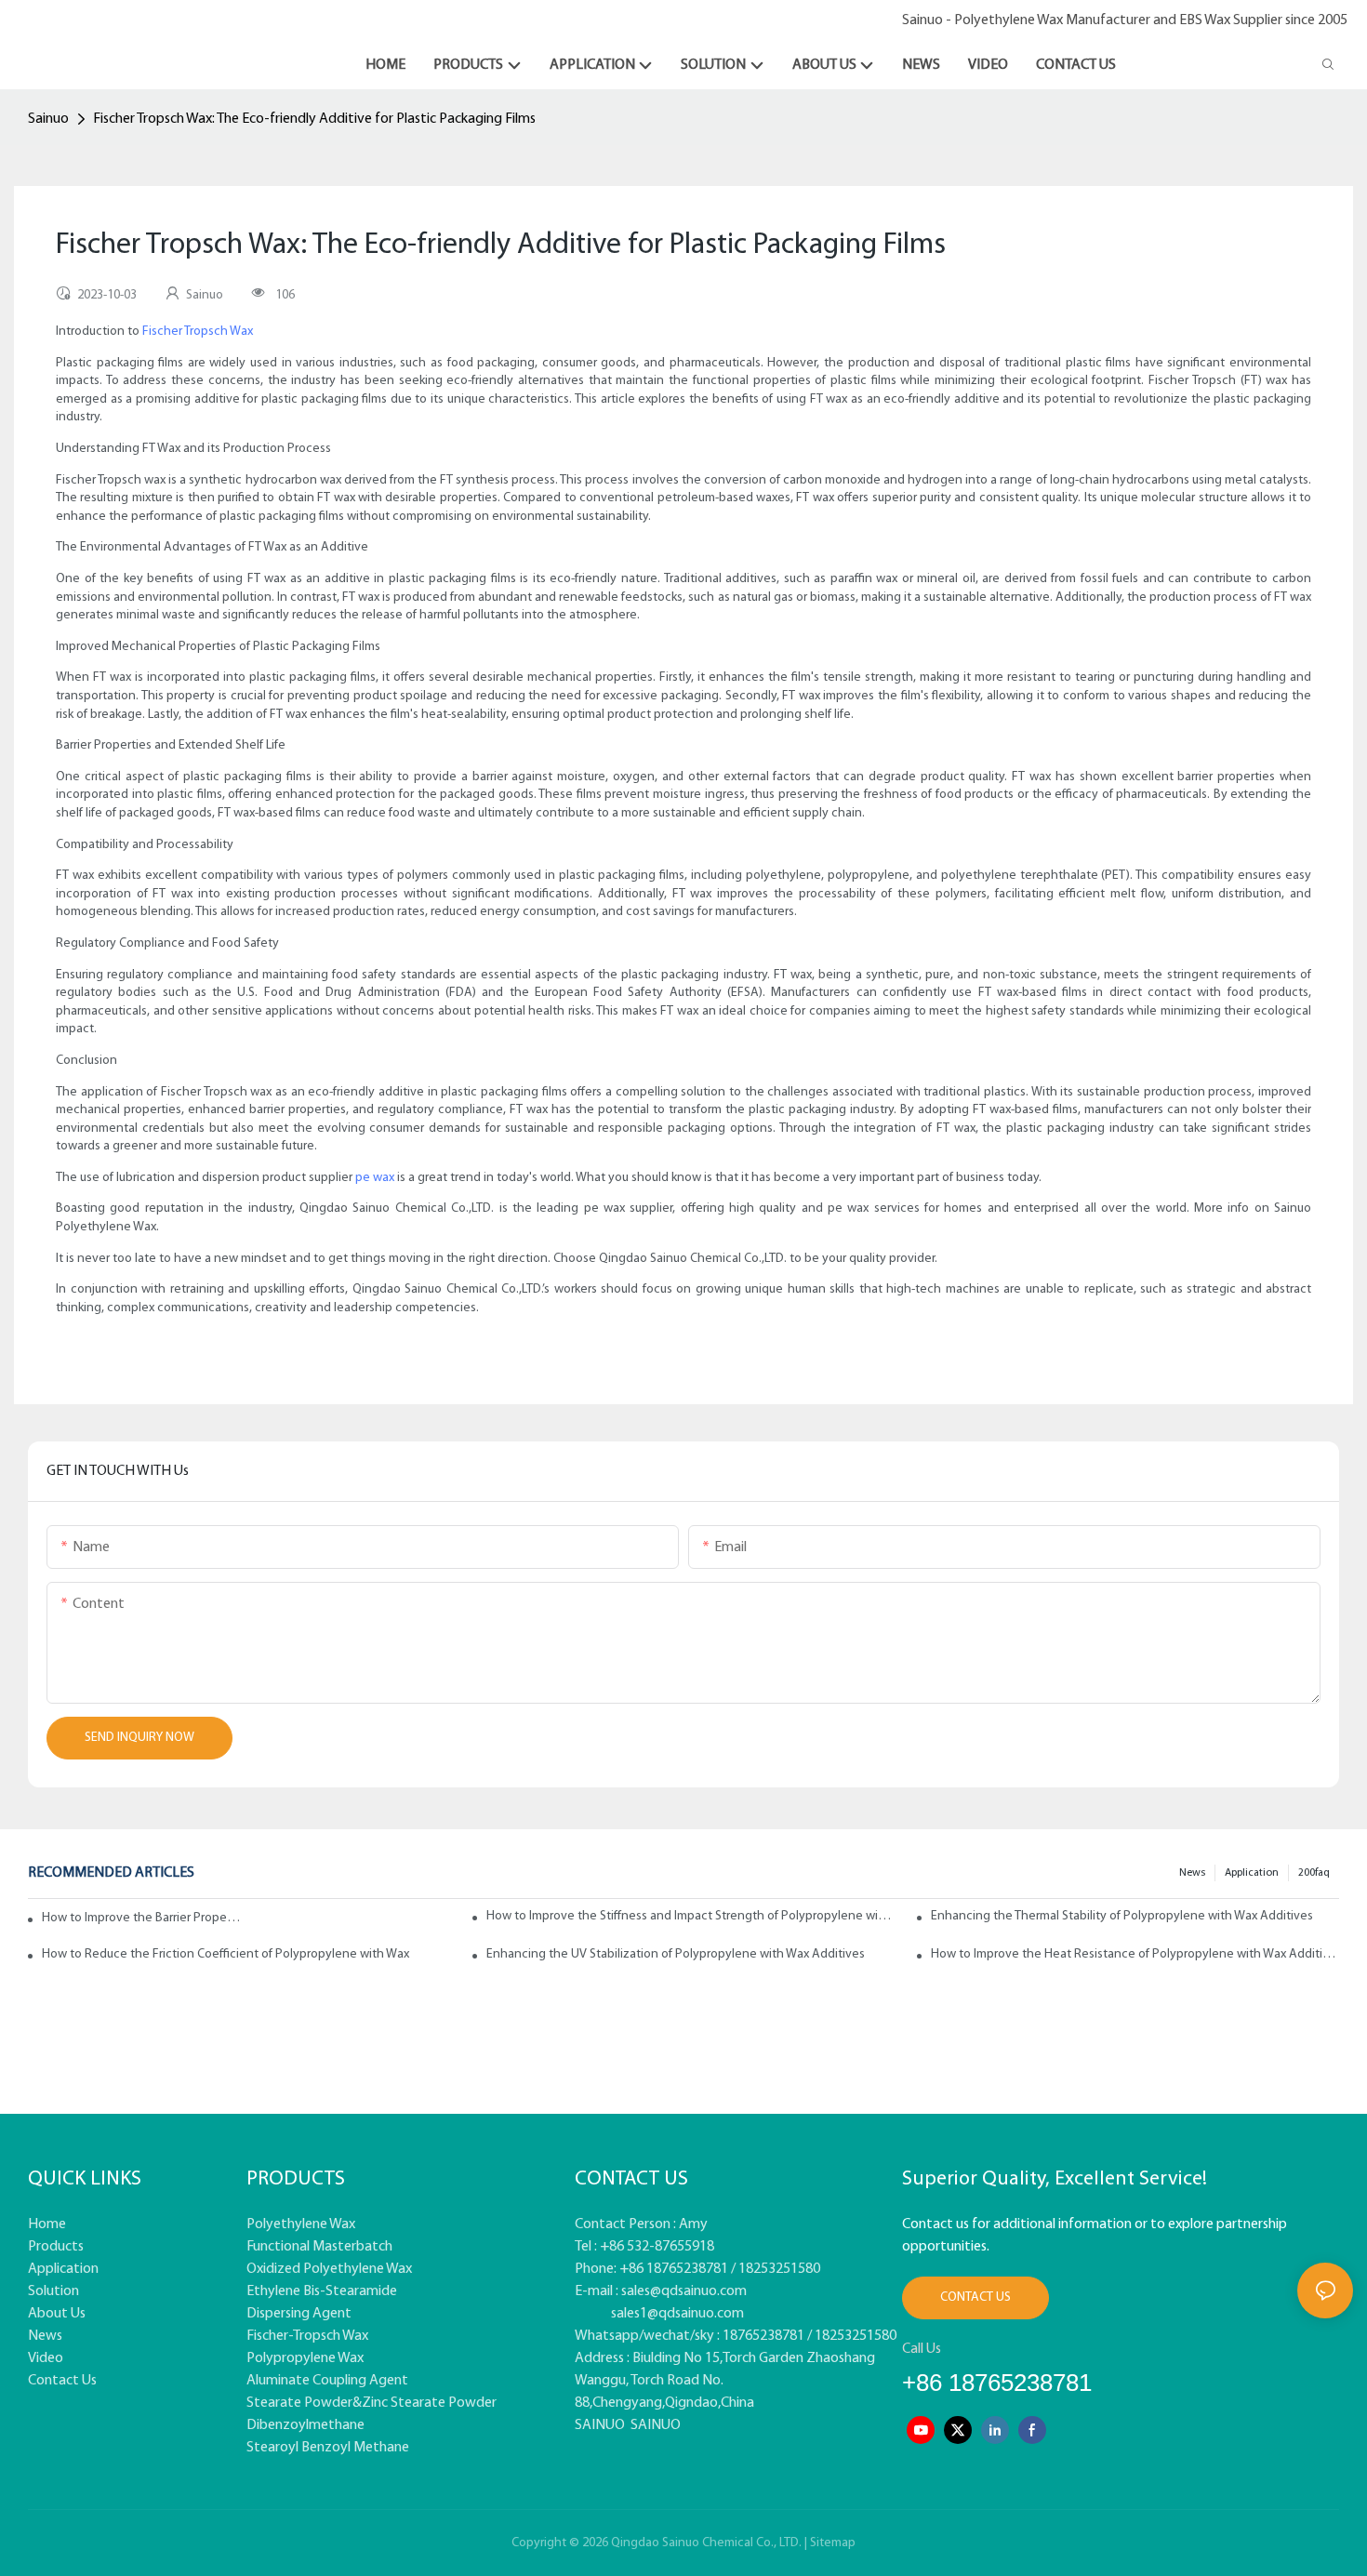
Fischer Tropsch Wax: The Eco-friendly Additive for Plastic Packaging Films (314, 119)
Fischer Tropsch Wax (198, 332)
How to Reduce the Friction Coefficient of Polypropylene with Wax (226, 1954)
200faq (1314, 1873)
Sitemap (833, 2543)
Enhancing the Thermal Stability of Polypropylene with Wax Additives (1122, 1916)
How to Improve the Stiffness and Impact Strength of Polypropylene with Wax (690, 1916)
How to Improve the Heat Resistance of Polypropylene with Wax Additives (1135, 1954)
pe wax (375, 1178)
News (1192, 1873)
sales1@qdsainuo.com (677, 2314)
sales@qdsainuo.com (684, 2291)
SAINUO (600, 2425)
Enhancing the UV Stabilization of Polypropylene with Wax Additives (676, 1954)
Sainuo (48, 119)
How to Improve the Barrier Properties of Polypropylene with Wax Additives (142, 1918)
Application (1252, 1873)
